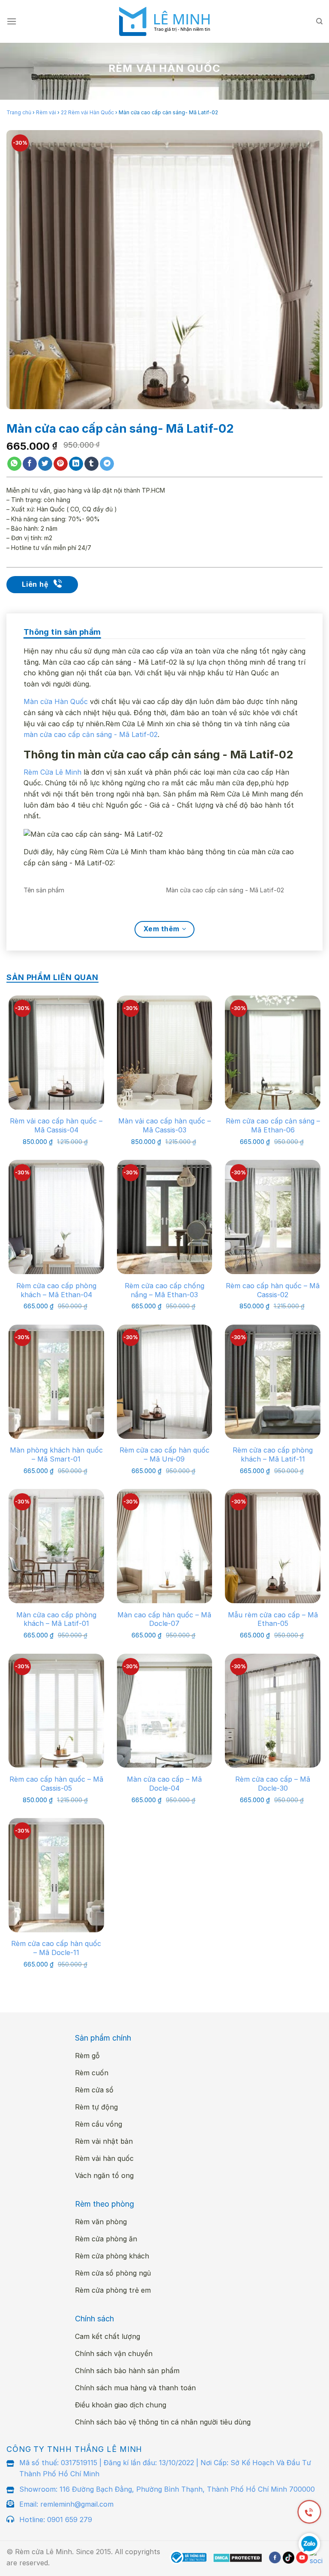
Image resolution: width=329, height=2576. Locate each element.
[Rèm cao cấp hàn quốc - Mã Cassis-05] (56, 1711)
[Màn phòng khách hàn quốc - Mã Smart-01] (56, 1382)
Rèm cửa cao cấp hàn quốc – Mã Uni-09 (164, 1454)
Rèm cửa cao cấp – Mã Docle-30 (273, 1784)
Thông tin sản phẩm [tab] (62, 632)
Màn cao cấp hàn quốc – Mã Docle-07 (164, 1619)
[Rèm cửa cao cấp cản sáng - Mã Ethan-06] (273, 1053)
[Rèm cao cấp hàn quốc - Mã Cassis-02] (273, 1217)
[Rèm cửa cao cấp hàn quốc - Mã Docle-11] (56, 1875)
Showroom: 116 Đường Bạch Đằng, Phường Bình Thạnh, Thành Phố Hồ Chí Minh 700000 (167, 2489)
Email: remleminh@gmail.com (66, 2504)
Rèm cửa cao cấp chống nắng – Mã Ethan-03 (164, 1290)
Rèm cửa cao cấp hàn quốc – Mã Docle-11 (56, 1948)
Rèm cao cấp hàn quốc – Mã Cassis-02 (273, 1290)
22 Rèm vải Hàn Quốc (87, 112)
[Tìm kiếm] (319, 21)
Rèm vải (46, 112)
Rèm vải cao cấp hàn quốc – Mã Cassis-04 (56, 1125)
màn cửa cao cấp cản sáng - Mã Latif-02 (91, 734)
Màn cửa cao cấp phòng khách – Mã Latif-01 (56, 1619)
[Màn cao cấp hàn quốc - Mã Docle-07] (165, 1546)
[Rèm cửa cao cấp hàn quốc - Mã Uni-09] (165, 1382)
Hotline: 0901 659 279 (56, 2520)
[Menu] (12, 21)
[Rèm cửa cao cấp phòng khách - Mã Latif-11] (273, 1382)
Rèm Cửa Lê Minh (52, 772)
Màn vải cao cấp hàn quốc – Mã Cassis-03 (164, 1125)
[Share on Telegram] (107, 464)
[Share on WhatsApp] (14, 464)
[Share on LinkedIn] (76, 464)
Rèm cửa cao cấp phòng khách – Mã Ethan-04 (56, 1290)
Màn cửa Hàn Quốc (56, 701)
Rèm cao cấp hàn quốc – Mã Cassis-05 (56, 1784)
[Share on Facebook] (30, 464)
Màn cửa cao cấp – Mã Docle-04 (164, 1784)
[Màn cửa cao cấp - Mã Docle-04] (165, 1711)
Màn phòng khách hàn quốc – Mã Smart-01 (56, 1454)
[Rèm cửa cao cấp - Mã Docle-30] (273, 1711)
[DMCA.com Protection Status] (238, 2558)
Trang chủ (19, 112)
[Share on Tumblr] (91, 464)
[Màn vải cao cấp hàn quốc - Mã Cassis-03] (165, 1053)
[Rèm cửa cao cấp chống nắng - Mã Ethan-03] (165, 1217)
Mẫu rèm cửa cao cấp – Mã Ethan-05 (273, 1619)
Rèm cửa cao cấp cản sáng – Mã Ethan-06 (273, 1125)
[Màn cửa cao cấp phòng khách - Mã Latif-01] (56, 1546)
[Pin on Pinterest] (61, 464)
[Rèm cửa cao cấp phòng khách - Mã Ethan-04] (56, 1217)
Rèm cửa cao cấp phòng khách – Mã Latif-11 (273, 1454)
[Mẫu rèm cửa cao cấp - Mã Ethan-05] (273, 1546)
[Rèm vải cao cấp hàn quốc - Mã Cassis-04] (56, 1053)
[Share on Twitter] (45, 464)
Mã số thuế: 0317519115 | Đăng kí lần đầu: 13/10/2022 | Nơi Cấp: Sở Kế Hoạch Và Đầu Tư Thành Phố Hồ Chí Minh (165, 2468)
